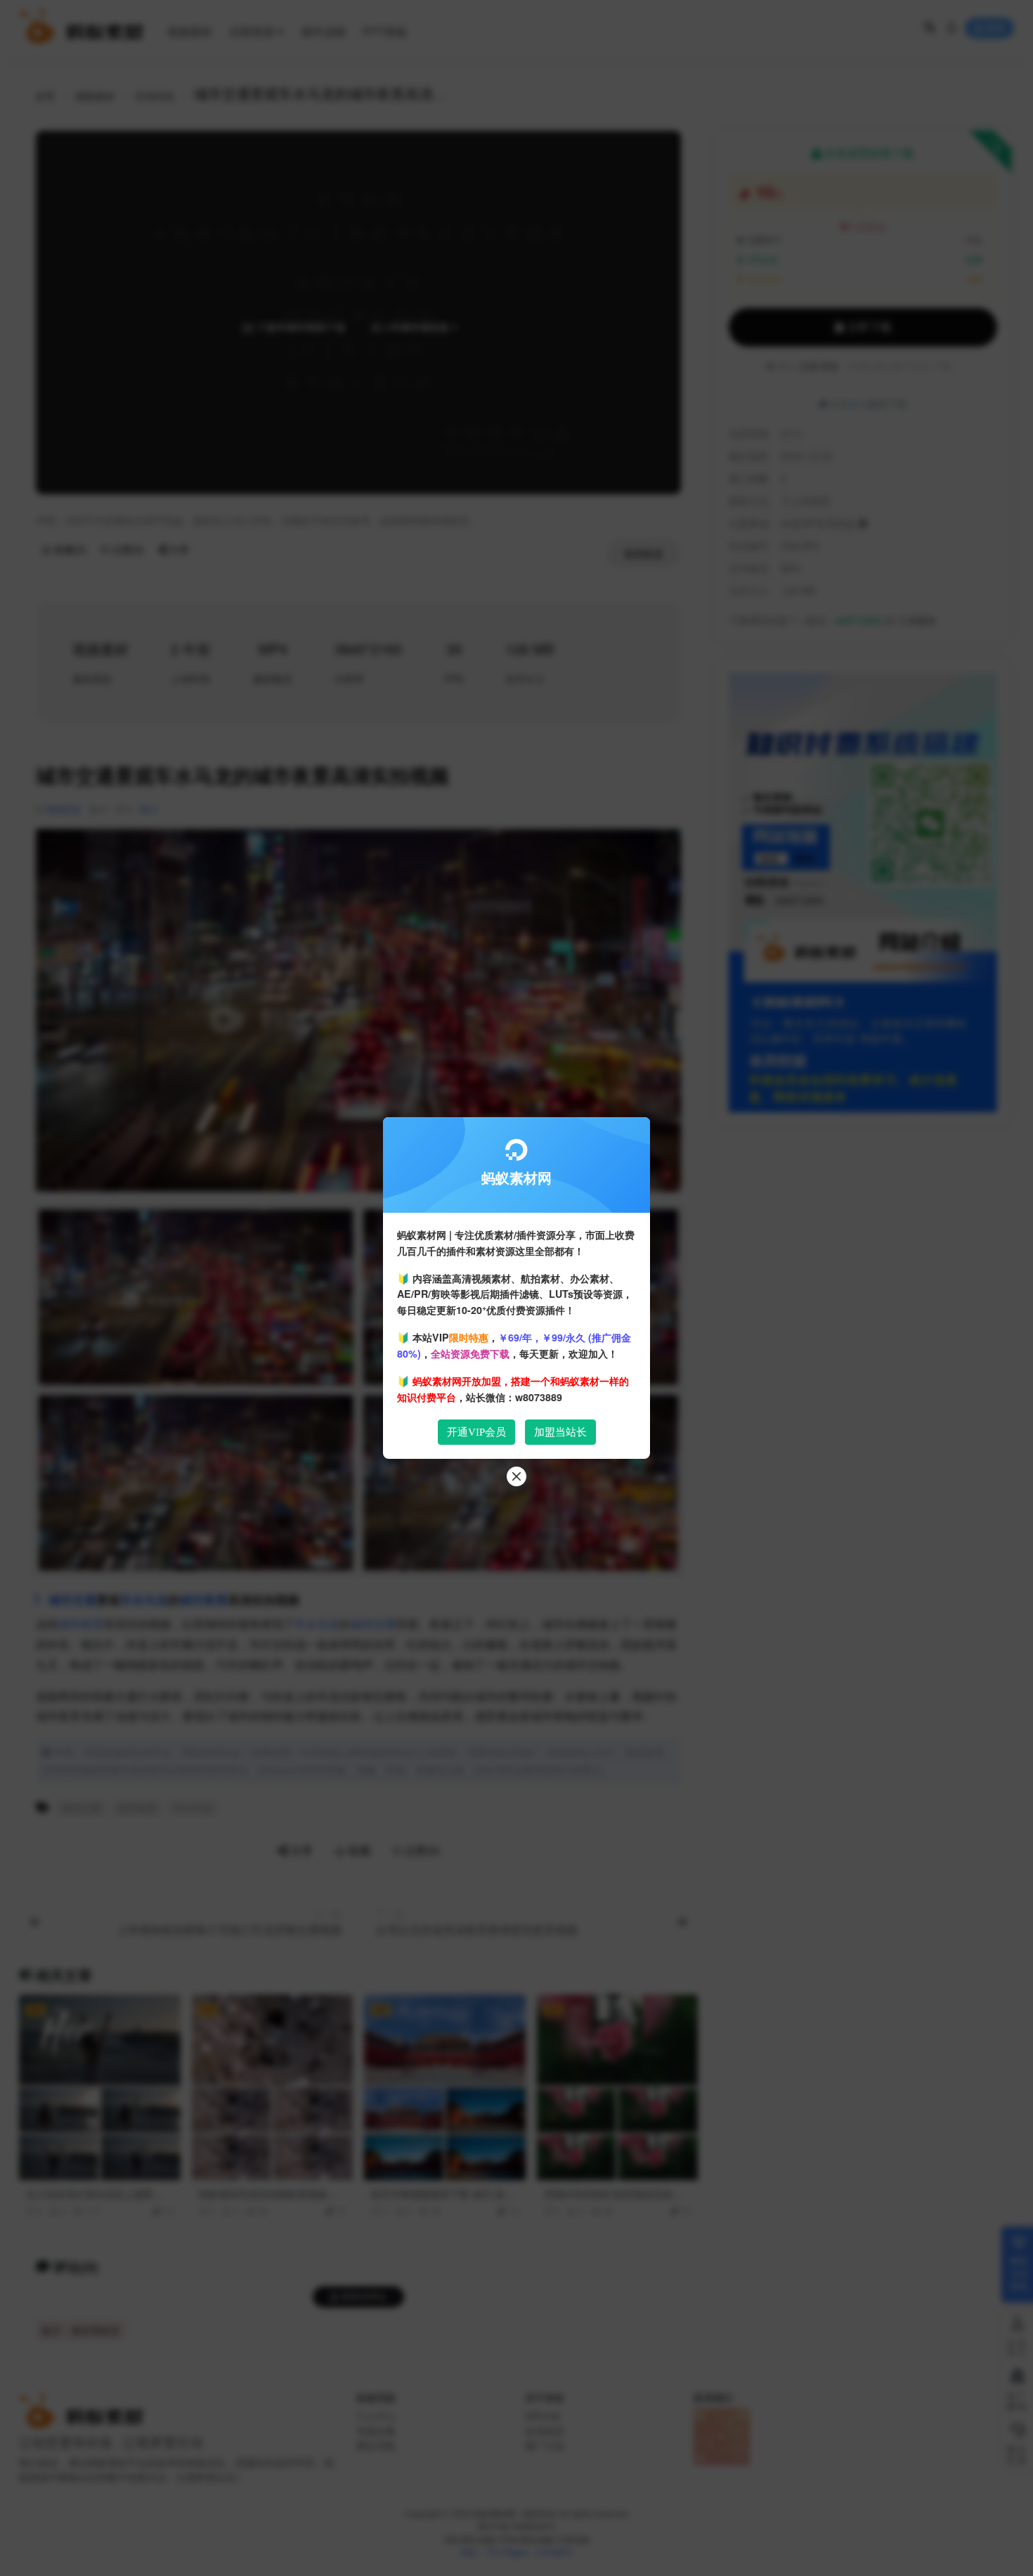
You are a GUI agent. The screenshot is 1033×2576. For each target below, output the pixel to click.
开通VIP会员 (476, 1432)
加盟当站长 (560, 1432)
